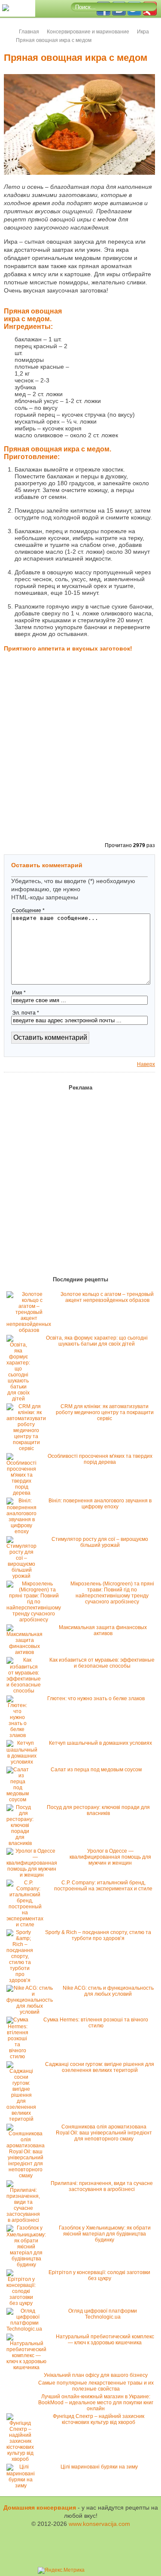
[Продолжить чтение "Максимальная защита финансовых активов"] (27, 1652)
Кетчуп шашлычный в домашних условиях (100, 1743)
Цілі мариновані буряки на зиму (99, 2467)
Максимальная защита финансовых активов (103, 1630)
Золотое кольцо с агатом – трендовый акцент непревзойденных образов (107, 1297)
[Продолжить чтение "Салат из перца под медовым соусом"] (20, 1800)
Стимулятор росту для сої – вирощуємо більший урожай (100, 1542)
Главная (29, 32)
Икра (143, 32)
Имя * (19, 993)
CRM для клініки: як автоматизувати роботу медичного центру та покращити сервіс (105, 1412)
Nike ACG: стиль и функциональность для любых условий (108, 1991)
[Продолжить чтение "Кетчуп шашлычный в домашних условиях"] (24, 1762)
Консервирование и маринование (88, 32)
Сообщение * (28, 910)
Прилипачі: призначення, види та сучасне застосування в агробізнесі (102, 2186)
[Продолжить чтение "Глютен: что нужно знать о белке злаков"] (20, 1735)
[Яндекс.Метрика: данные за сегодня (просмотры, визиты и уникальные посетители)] (61, 2570)
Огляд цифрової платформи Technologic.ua (103, 2314)
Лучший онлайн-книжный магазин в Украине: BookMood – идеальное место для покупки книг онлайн (96, 2403)
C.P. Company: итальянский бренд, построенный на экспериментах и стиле (103, 1886)
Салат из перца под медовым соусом (96, 1770)
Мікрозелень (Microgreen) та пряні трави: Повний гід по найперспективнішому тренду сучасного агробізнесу (112, 1593)
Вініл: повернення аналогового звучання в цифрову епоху (100, 1504)
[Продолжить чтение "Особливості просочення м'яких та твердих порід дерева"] (24, 1493)
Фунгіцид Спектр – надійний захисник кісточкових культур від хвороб (99, 2419)
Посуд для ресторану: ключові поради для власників (98, 1810)
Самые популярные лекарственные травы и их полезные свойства (96, 2386)
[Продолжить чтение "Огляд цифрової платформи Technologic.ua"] (26, 2329)
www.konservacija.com (99, 2524)
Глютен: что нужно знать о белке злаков (96, 1698)
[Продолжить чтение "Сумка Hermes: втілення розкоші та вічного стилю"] (20, 2057)
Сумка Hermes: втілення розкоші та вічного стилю (96, 2023)
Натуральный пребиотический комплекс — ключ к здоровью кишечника (105, 2340)
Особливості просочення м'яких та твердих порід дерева (100, 1459)
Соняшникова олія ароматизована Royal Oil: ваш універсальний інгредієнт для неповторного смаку (104, 2133)
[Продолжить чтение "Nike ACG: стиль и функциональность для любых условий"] (32, 2012)
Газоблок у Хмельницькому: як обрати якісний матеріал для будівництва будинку (105, 2234)
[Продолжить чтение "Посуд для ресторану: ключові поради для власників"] (22, 1843)
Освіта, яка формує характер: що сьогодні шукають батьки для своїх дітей (97, 1341)
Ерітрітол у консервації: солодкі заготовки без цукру (99, 2275)
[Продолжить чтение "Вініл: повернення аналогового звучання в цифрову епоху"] (24, 1531)
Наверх (146, 1064)
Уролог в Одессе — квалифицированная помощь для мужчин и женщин (110, 1857)
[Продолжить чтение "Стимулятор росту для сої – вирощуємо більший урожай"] (24, 1576)
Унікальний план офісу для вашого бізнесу (96, 2375)
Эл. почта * (26, 1013)
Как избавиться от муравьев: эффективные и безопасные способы (102, 1663)
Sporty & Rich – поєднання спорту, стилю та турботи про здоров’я (98, 1935)
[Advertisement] (112, 350)
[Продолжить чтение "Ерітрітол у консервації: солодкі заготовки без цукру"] (23, 2303)
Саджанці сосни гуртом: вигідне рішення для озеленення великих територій (100, 2067)
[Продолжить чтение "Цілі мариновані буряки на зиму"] (23, 2486)
